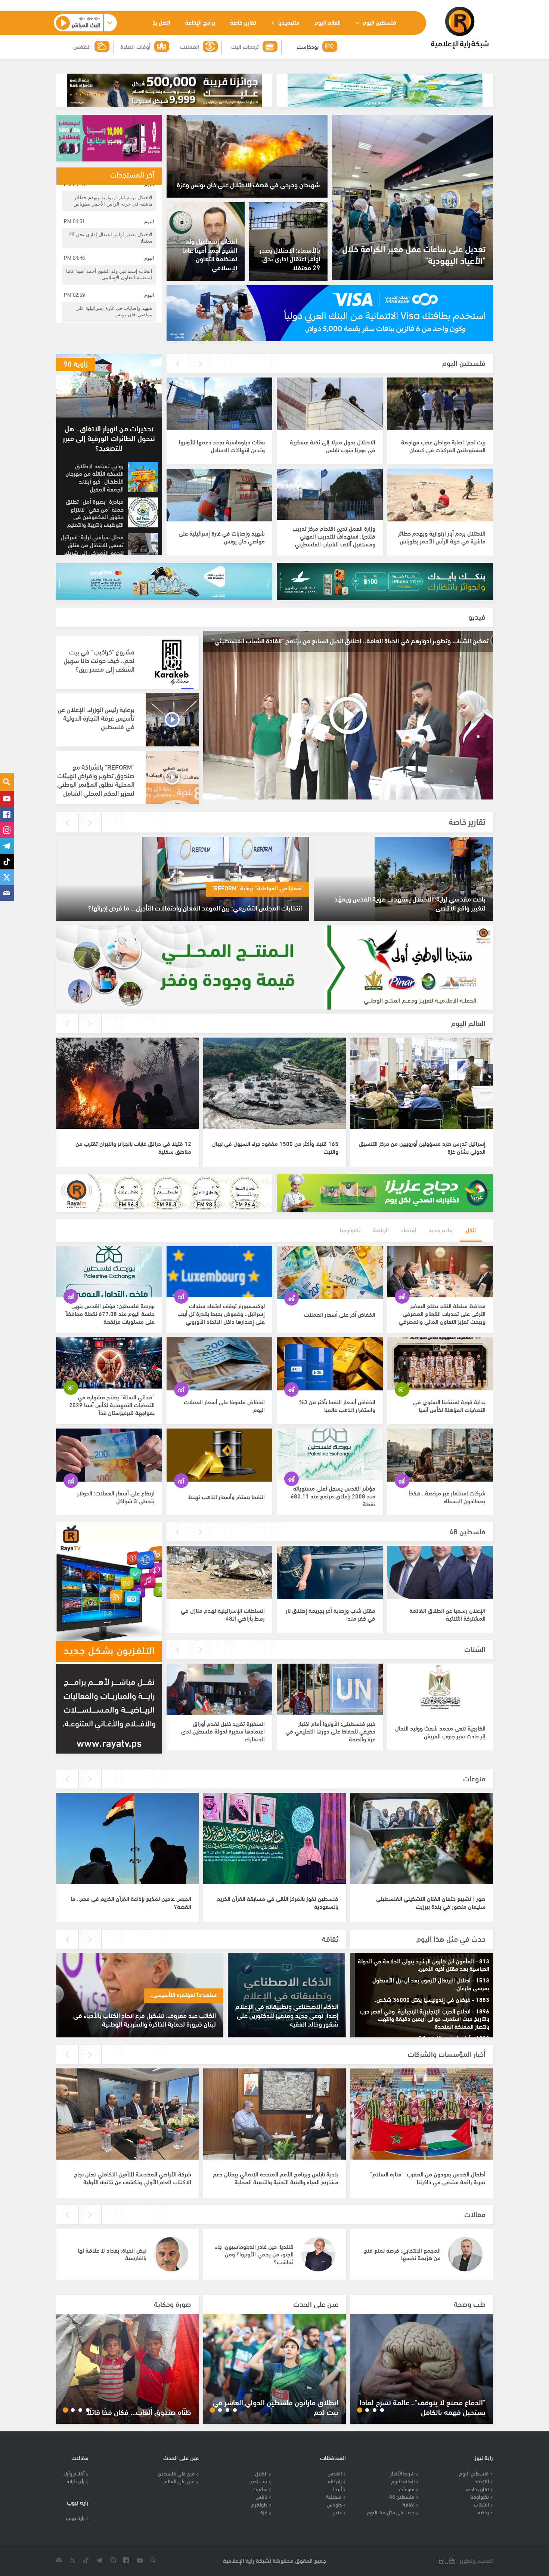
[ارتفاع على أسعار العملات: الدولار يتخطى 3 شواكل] (109, 1455)
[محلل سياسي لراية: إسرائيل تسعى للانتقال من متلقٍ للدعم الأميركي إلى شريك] (143, 548)
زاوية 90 (76, 363)
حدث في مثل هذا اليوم (451, 1938)
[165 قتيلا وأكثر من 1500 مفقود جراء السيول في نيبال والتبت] (274, 1084)
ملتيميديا (288, 22)
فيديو (477, 616)
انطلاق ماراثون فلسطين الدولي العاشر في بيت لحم (276, 2407)
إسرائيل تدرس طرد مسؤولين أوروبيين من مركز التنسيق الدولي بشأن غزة (422, 1147)
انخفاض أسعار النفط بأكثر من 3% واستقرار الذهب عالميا (337, 1405)
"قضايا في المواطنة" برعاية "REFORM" (258, 888)
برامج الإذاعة (200, 22)
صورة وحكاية (173, 2303)
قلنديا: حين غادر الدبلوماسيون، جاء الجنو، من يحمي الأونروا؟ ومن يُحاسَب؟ (254, 2254)
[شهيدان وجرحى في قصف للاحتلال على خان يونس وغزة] (247, 156)
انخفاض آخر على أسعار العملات (340, 1314)
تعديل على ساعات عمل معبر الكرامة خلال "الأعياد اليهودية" (414, 254)
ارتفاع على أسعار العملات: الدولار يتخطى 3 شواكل (116, 1497)
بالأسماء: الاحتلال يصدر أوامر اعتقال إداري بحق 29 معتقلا (290, 258)
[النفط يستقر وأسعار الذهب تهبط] (220, 1455)
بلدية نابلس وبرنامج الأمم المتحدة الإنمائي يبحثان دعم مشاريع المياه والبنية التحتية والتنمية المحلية (276, 2178)
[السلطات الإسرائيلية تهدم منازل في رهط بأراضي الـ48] (219, 1572)
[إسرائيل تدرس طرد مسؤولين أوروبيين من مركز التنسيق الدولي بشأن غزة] (422, 1084)
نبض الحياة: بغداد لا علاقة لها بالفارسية (112, 2254)
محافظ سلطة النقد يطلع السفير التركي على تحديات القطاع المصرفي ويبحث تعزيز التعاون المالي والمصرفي (442, 1313)
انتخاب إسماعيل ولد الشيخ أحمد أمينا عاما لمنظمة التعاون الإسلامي (210, 254)
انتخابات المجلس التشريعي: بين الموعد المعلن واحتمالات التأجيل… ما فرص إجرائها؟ (195, 907)
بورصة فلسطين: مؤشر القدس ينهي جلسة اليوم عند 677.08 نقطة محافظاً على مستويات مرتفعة (110, 1313)
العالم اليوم (328, 22)
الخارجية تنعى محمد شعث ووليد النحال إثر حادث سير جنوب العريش (440, 1732)
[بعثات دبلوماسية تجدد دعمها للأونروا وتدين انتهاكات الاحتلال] (219, 404)
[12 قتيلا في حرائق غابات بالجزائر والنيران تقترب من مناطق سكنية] (127, 1084)
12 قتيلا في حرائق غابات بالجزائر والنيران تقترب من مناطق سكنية (133, 1147)
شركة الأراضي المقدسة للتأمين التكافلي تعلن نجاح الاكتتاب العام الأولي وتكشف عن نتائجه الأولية (133, 2178)
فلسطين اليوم (379, 22)
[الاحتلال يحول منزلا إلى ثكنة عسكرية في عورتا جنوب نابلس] (330, 404)
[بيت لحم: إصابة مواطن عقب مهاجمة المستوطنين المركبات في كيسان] (440, 404)
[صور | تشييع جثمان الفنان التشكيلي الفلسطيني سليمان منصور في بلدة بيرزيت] (422, 1839)
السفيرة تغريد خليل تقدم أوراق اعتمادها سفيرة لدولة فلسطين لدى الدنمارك (223, 1731)
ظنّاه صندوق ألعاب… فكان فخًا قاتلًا (139, 2412)
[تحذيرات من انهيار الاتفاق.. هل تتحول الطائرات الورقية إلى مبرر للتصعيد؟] (109, 386)
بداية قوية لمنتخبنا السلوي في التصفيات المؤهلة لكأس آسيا (449, 1405)
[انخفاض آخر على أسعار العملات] (330, 1273)
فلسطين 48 (467, 1531)
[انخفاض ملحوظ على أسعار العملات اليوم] (220, 1364)
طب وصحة (470, 2303)
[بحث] (7, 782)
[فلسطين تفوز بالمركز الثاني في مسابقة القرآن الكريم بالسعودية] (274, 1839)
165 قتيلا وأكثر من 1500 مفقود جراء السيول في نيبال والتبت (275, 1147)
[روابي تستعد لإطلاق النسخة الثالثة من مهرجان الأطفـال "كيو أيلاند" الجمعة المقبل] (143, 477)
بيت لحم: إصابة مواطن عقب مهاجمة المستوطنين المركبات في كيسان (443, 446)
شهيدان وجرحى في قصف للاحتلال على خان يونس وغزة (248, 184)
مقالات (475, 2214)
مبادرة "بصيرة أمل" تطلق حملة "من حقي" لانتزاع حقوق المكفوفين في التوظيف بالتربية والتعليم (95, 513)
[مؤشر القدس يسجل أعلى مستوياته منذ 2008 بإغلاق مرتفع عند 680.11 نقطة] (330, 1455)
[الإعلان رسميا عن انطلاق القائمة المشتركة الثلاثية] (440, 1572)
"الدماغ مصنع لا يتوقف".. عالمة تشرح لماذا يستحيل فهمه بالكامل (423, 2407)
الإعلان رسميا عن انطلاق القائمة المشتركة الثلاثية (447, 1614)
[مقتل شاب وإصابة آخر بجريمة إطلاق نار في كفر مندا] (330, 1572)
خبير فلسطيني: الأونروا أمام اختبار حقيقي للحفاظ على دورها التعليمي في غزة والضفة (330, 1731)
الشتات (475, 1648)
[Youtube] (7, 799)
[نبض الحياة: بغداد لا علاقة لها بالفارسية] (171, 2254)
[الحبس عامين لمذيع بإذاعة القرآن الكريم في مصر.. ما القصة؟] (127, 1839)
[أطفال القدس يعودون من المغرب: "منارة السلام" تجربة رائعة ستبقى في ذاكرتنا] (422, 2115)
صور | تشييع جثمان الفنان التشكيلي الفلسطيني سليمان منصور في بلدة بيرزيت (431, 1902)
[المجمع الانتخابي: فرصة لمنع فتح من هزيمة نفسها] (465, 2254)
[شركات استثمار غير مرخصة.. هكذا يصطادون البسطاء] (440, 1455)
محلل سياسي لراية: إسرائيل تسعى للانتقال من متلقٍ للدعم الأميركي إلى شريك (92, 544)
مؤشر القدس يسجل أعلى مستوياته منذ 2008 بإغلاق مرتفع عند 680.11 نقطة (333, 1496)
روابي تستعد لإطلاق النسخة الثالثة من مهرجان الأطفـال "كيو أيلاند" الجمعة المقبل (94, 477)
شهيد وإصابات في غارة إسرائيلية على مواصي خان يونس (222, 537)
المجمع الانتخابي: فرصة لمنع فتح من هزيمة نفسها (402, 2254)
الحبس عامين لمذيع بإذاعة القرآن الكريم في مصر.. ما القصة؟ (131, 1902)
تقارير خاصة (243, 22)
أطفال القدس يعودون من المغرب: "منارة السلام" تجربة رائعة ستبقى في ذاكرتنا (428, 2178)
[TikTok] (7, 862)
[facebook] (7, 814)
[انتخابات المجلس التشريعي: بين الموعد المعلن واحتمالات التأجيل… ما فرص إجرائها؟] (182, 879)
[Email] (7, 893)
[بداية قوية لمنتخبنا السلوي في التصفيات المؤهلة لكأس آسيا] (440, 1364)
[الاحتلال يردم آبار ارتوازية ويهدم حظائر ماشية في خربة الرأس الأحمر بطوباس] (440, 495)
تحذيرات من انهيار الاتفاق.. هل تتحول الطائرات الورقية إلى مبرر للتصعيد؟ (109, 437)
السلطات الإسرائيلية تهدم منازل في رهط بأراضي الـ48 (223, 1614)
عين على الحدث (316, 2303)
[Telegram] (7, 846)
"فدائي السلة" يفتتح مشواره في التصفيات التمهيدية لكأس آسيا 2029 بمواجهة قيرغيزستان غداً (112, 1404)
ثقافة (330, 1938)
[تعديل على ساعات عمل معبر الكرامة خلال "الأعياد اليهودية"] (412, 198)
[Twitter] (7, 877)
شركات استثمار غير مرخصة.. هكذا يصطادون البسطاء (447, 1497)
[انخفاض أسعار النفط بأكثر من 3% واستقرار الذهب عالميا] (330, 1364)
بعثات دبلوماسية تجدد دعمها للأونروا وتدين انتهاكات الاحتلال (222, 446)
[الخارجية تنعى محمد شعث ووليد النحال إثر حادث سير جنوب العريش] (440, 1690)
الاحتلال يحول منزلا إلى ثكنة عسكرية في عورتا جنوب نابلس (333, 446)
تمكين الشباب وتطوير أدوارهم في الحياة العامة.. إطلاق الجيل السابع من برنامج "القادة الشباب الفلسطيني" (350, 640)
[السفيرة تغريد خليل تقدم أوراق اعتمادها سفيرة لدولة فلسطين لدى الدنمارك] (219, 1690)
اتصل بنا (161, 22)
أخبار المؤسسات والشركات (447, 2053)
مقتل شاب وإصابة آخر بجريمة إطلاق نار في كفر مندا (331, 1614)
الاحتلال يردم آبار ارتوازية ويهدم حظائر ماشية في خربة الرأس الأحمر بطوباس (442, 537)
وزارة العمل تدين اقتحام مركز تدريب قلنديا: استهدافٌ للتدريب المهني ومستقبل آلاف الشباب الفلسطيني (334, 536)
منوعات (474, 1778)
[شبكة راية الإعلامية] (460, 28)
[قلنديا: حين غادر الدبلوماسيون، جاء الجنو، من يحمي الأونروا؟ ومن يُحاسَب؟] (318, 2254)
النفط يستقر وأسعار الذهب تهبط (227, 1496)
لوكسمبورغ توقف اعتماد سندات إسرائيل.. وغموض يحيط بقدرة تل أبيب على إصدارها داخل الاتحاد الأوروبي (221, 1313)
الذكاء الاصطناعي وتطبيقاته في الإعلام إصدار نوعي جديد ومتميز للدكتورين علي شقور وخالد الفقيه (287, 2015)
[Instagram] (7, 830)
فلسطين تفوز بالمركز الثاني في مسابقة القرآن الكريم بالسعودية (277, 1902)
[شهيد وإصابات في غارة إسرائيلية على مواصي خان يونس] (219, 495)
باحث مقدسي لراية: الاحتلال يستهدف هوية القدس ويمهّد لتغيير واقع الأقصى (410, 903)
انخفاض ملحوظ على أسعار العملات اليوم (224, 1405)
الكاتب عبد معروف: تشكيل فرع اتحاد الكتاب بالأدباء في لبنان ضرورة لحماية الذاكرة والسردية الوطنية (145, 2019)
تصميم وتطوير (476, 2560)
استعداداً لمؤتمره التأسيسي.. (184, 1994)
